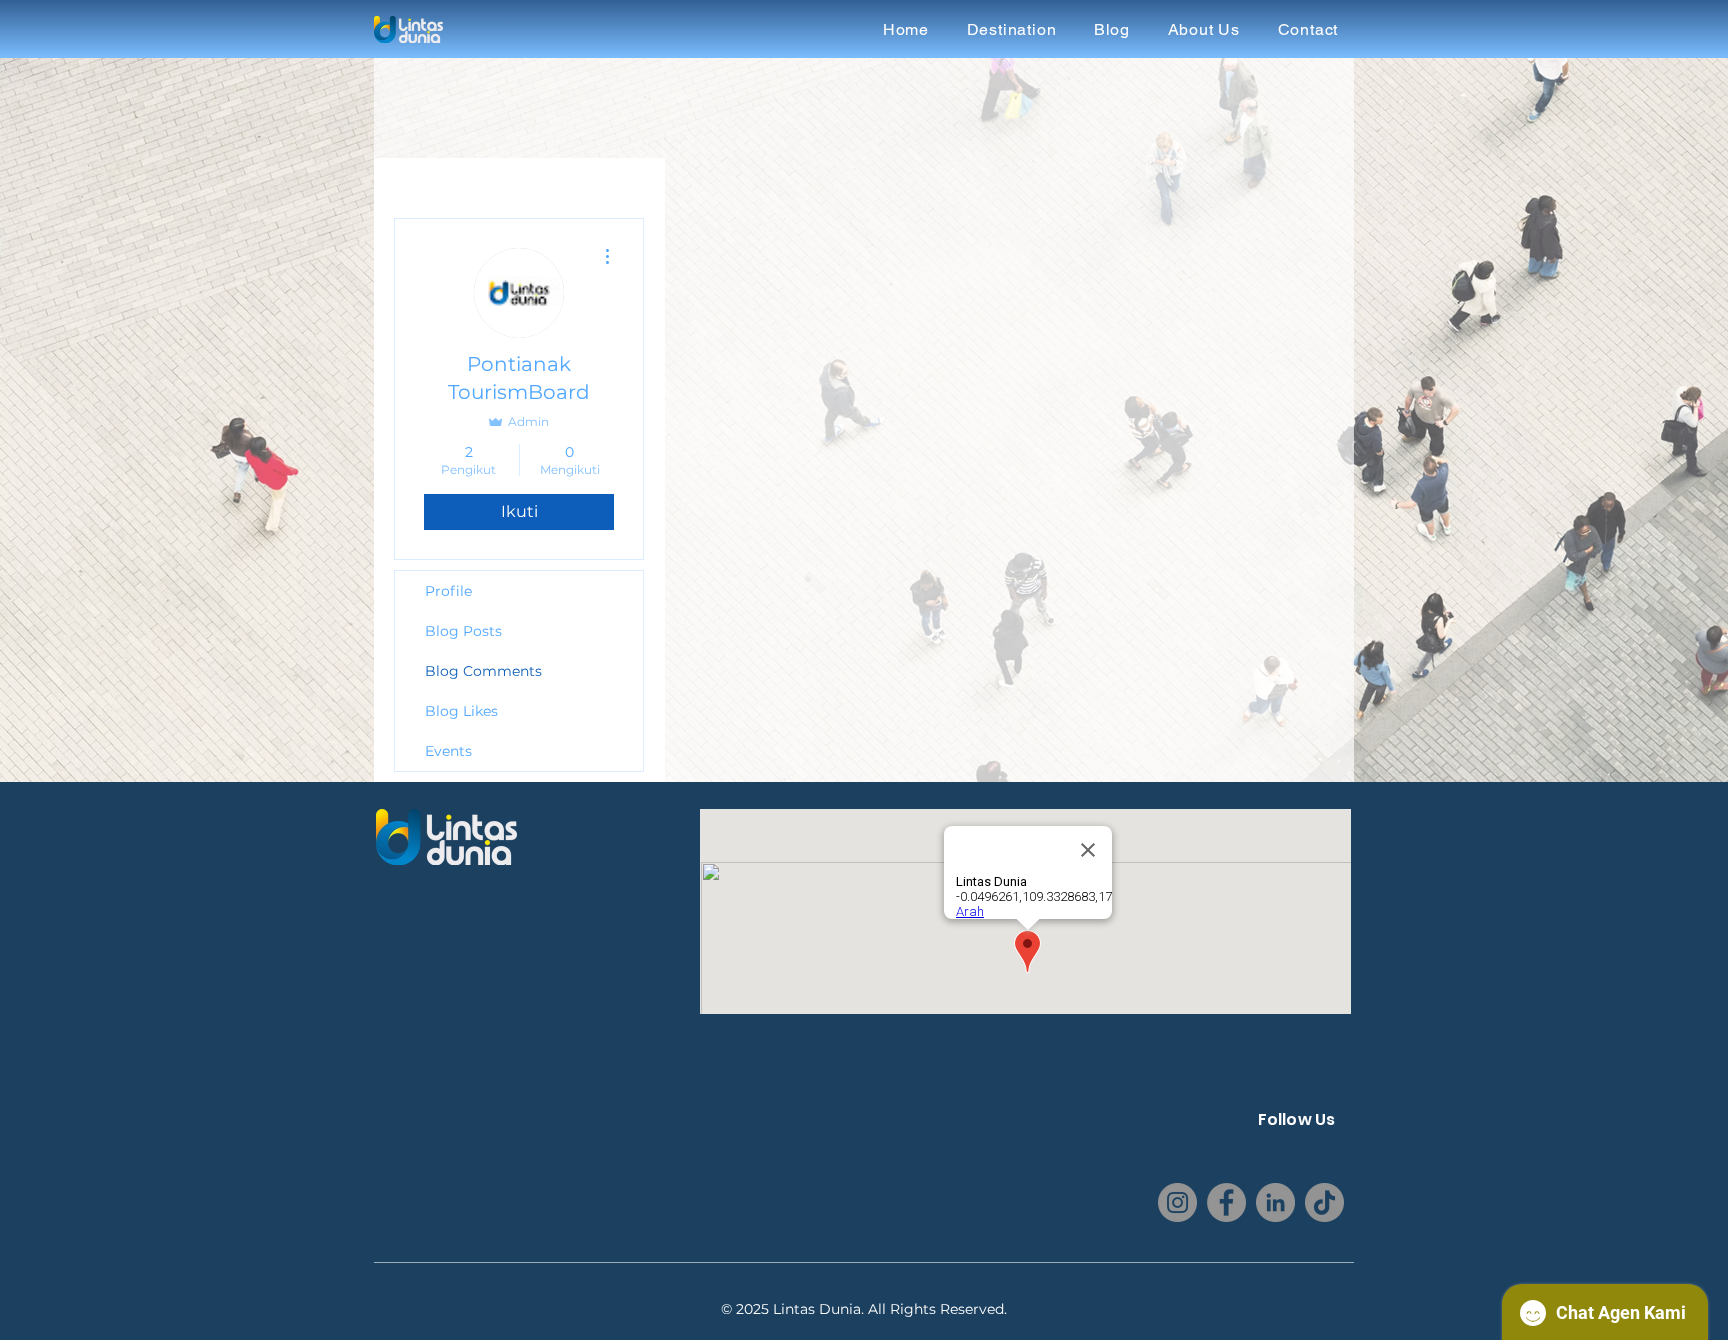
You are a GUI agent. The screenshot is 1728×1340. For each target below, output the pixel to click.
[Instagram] (1177, 1202)
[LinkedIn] (1275, 1202)
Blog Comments (483, 671)
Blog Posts (463, 631)
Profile (448, 591)
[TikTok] (1324, 1202)
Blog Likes (461, 711)
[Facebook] (1226, 1202)
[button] (1011, 29)
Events (448, 751)
